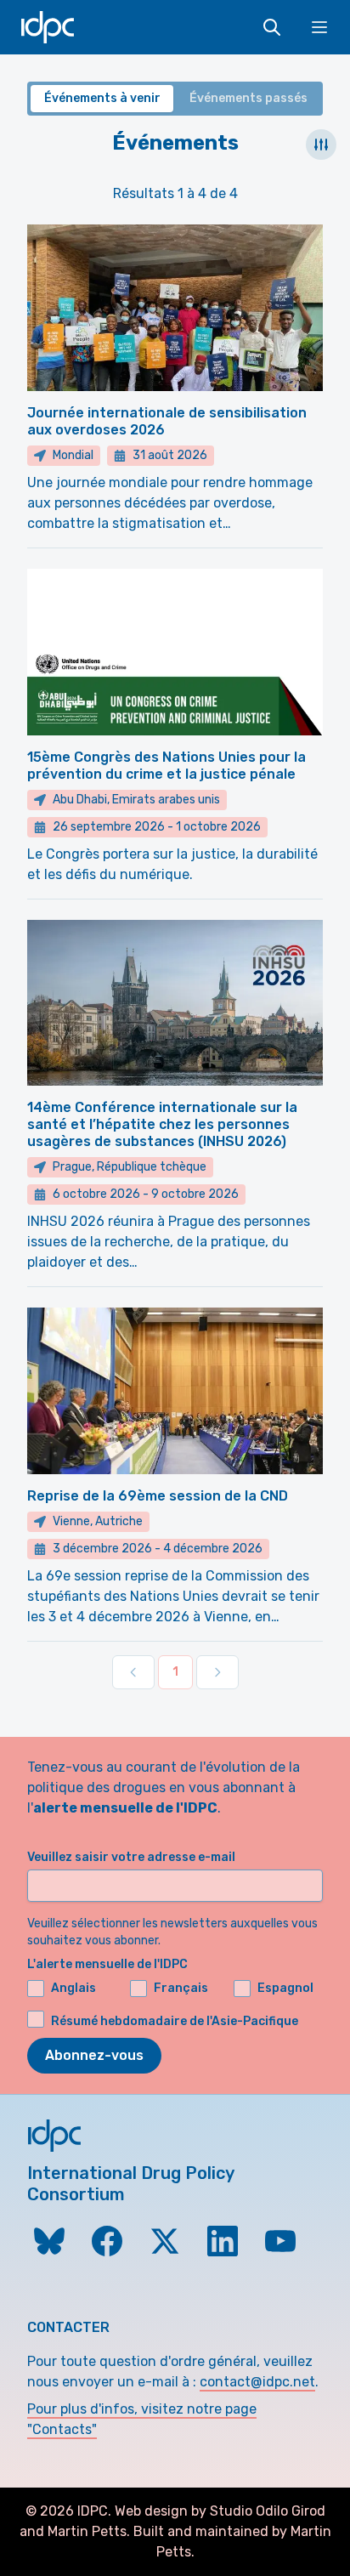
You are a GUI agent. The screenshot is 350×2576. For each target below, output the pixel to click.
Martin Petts (87, 2531)
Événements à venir (102, 98)
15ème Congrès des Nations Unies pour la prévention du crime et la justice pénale (167, 766)
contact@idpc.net (257, 2382)
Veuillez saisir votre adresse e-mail (131, 1857)
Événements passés (248, 98)
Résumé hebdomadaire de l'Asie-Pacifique (175, 2021)
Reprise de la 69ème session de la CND (158, 1496)
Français (181, 1988)
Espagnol (285, 1988)
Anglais (73, 1988)
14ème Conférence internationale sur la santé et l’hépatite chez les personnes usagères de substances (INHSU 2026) (162, 1124)
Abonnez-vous (94, 2055)
